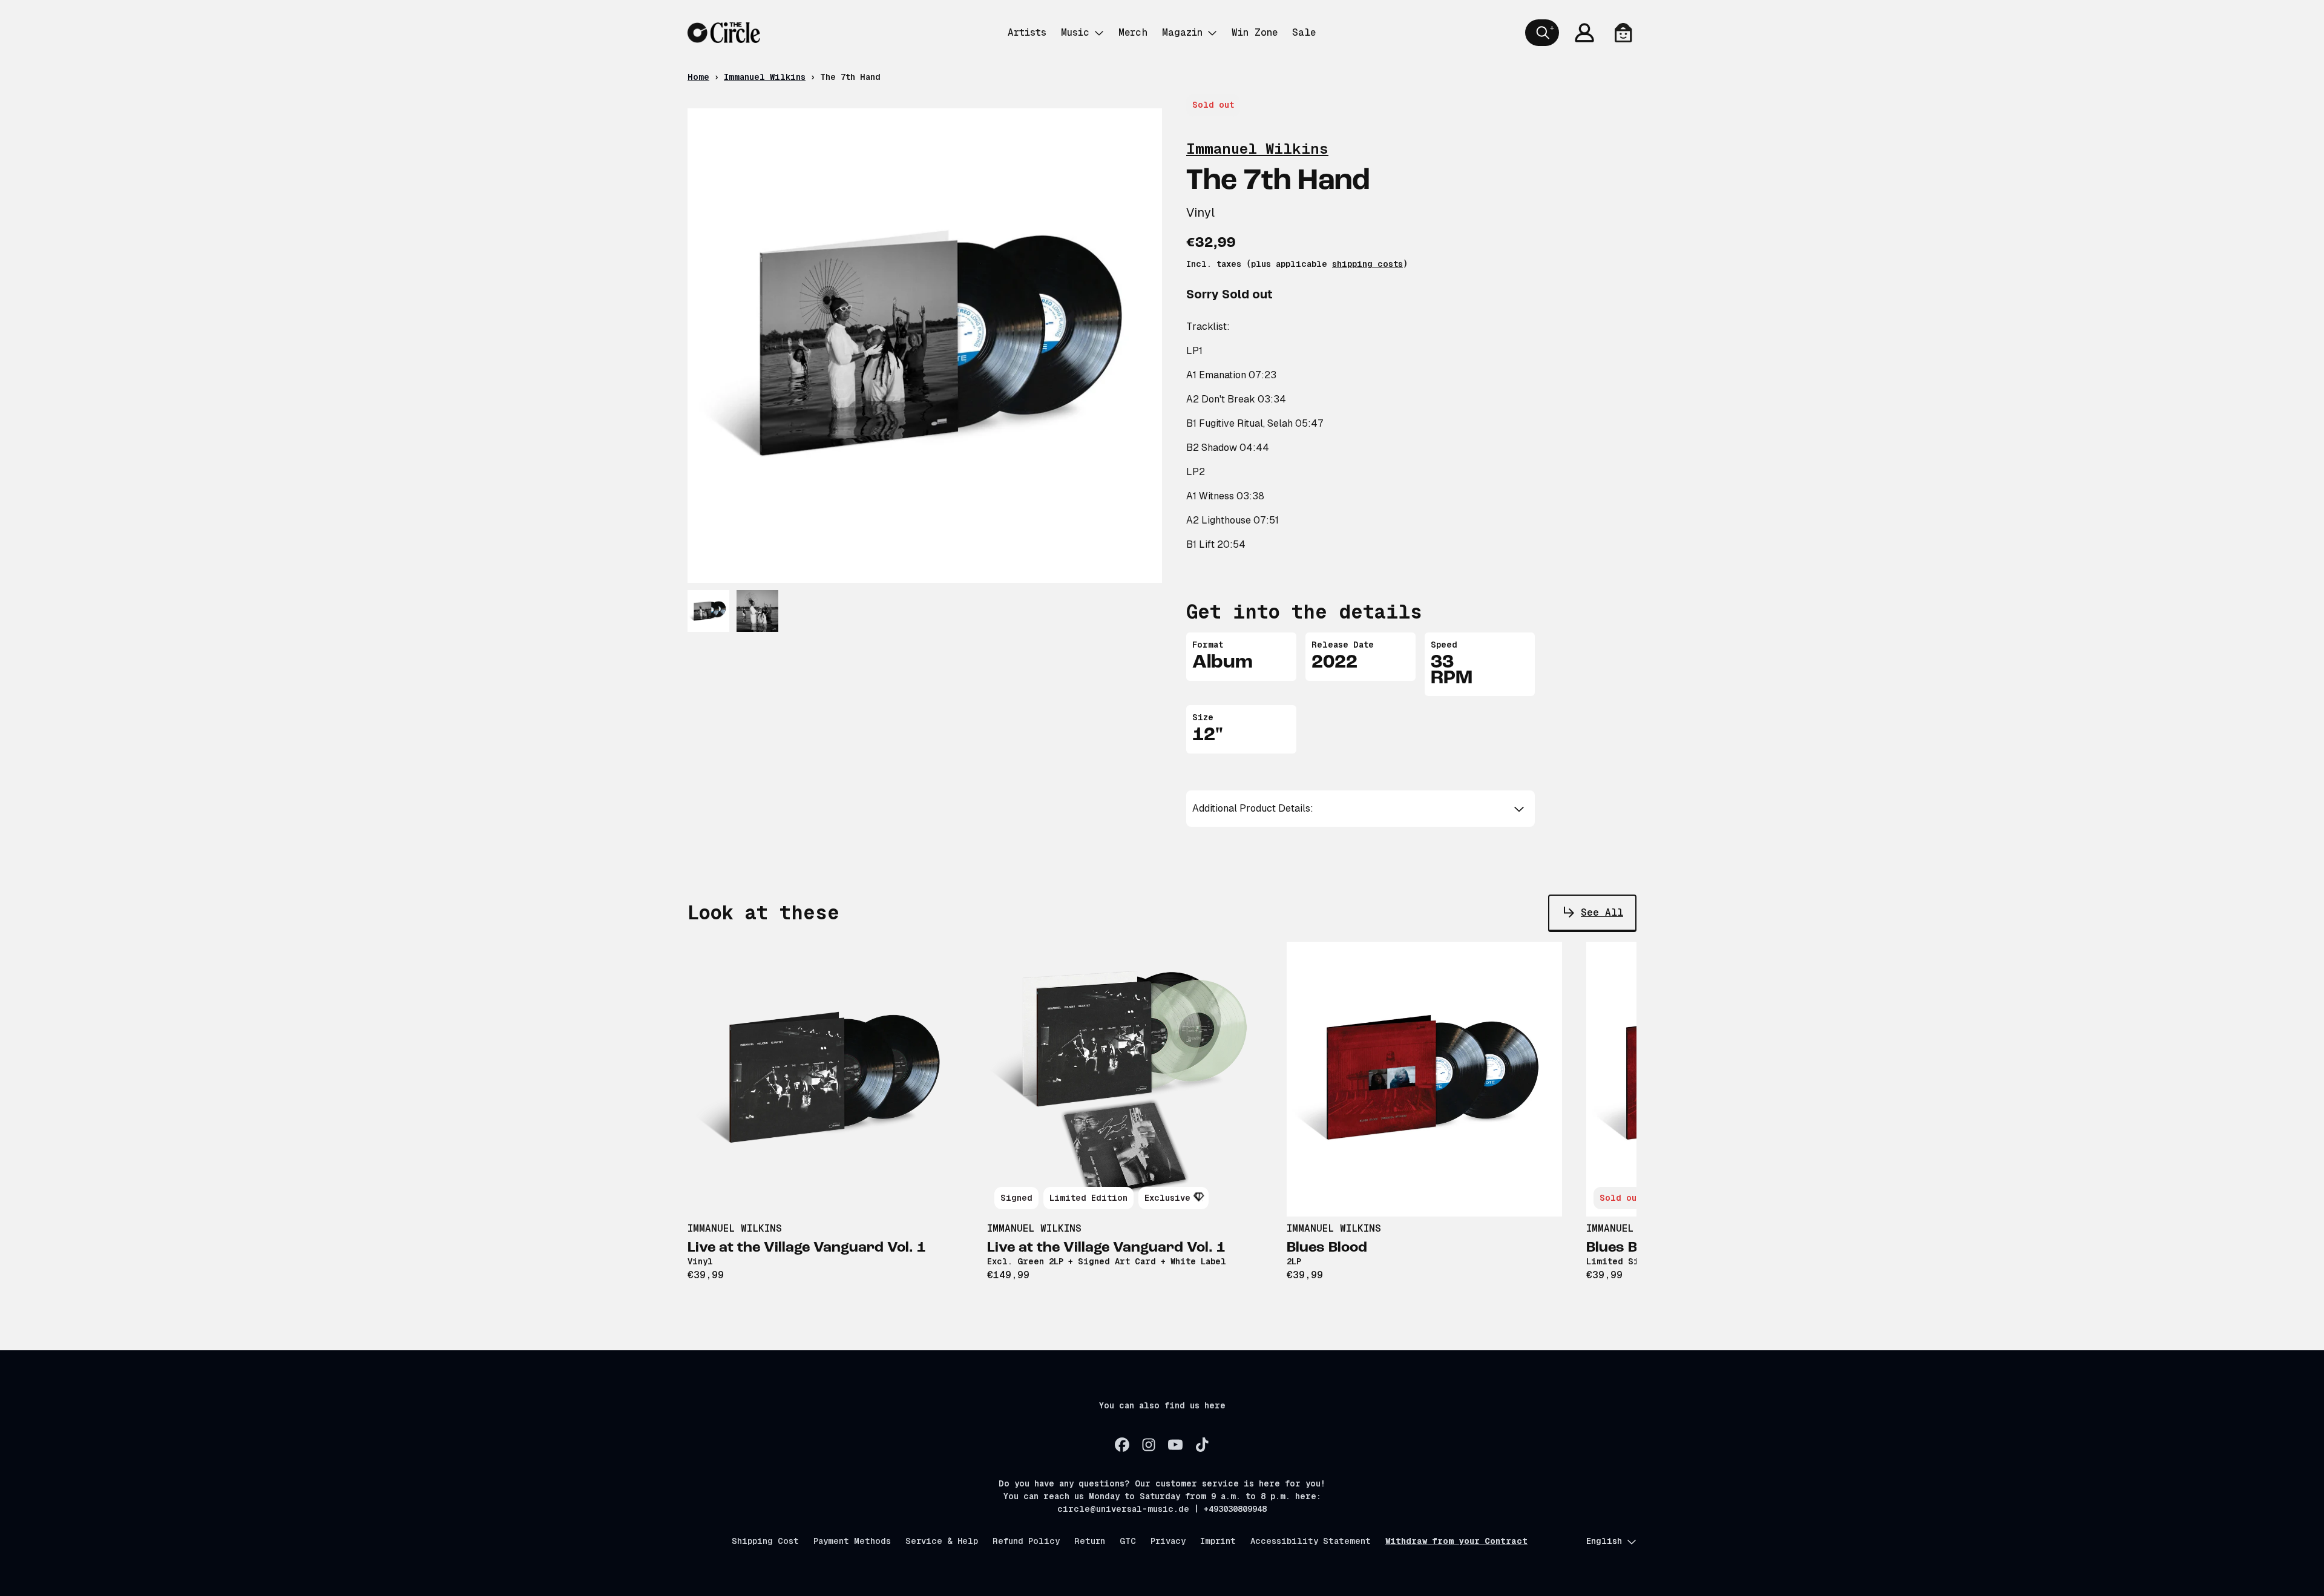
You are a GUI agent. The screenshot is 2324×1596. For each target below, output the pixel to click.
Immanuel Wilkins (765, 77)
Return (1090, 1541)
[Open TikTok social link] (1202, 1445)
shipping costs (1367, 264)
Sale (1304, 32)
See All (1602, 912)
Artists (1027, 32)
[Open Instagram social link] (1149, 1445)
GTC (1128, 1541)
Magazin (1182, 32)
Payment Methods (852, 1541)
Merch (1133, 32)
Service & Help (942, 1541)
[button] (1361, 809)
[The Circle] (724, 33)
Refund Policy (1026, 1541)
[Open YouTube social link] (1175, 1445)
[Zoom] (925, 346)
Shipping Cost (765, 1541)
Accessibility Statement (1311, 1541)
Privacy (1168, 1541)
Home (698, 77)
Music (1075, 32)
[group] (708, 611)
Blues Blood (1327, 1248)
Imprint (1218, 1541)
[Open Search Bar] (1542, 33)
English (1604, 1541)
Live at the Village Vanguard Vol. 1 (807, 1248)
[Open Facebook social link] (1122, 1445)
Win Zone (1255, 32)
